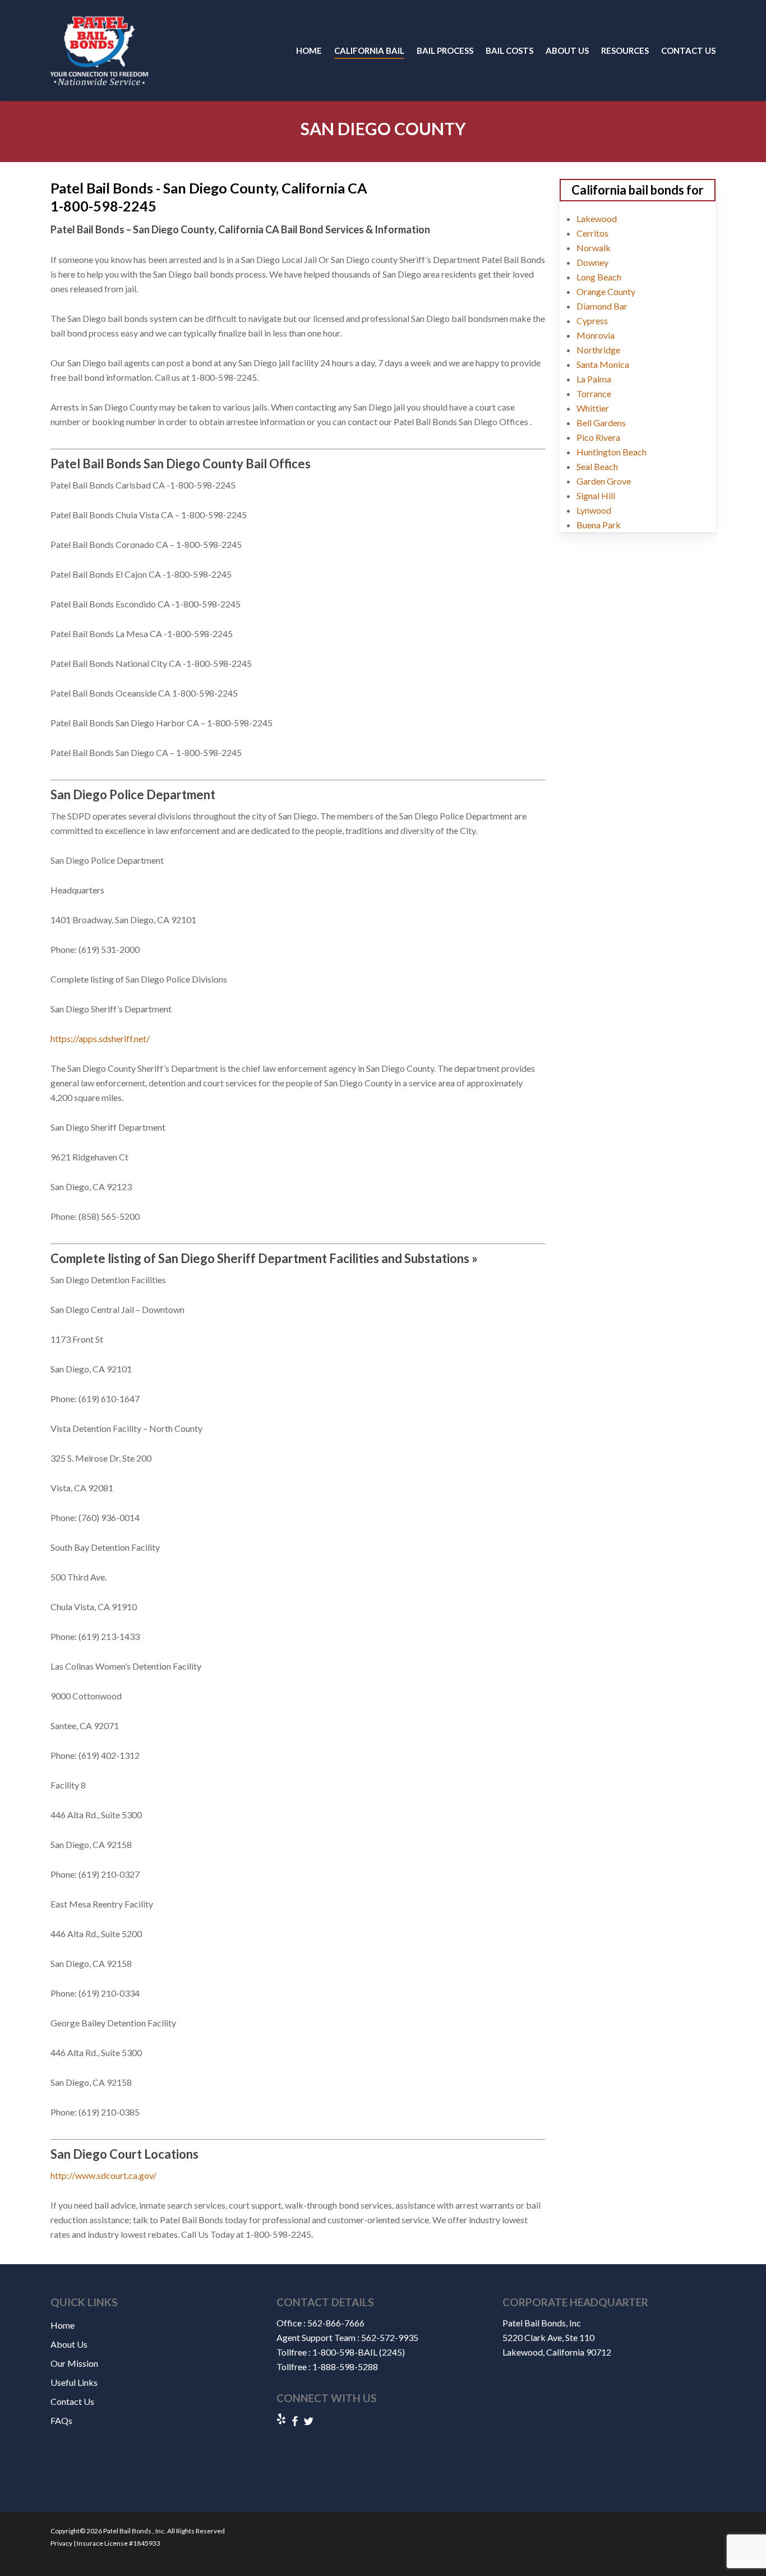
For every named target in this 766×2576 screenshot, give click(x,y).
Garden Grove (604, 481)
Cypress (592, 321)
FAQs (61, 2420)
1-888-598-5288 (345, 2367)
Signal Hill (596, 496)
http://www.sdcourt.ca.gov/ (103, 2175)
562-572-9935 (390, 2337)
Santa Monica (603, 364)
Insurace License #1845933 (118, 2543)
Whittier (593, 408)
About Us (69, 2344)
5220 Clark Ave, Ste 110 (548, 2337)
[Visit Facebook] (295, 2421)
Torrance (594, 393)
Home (63, 2325)
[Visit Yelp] (281, 2420)
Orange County (606, 291)
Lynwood (594, 510)
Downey (592, 262)
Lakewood (597, 218)
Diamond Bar (602, 306)
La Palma (594, 379)
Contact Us (72, 2401)
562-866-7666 (336, 2323)
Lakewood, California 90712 (557, 2352)
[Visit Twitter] (308, 2421)
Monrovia (596, 335)
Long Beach (599, 277)
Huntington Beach (612, 452)
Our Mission (74, 2363)
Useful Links (74, 2382)
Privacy (61, 2543)
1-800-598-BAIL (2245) (359, 2352)
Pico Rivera (598, 437)
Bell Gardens (601, 423)
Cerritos (592, 233)
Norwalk (594, 248)
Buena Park (599, 525)
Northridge (598, 350)
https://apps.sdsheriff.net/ (100, 1038)
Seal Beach (597, 466)
